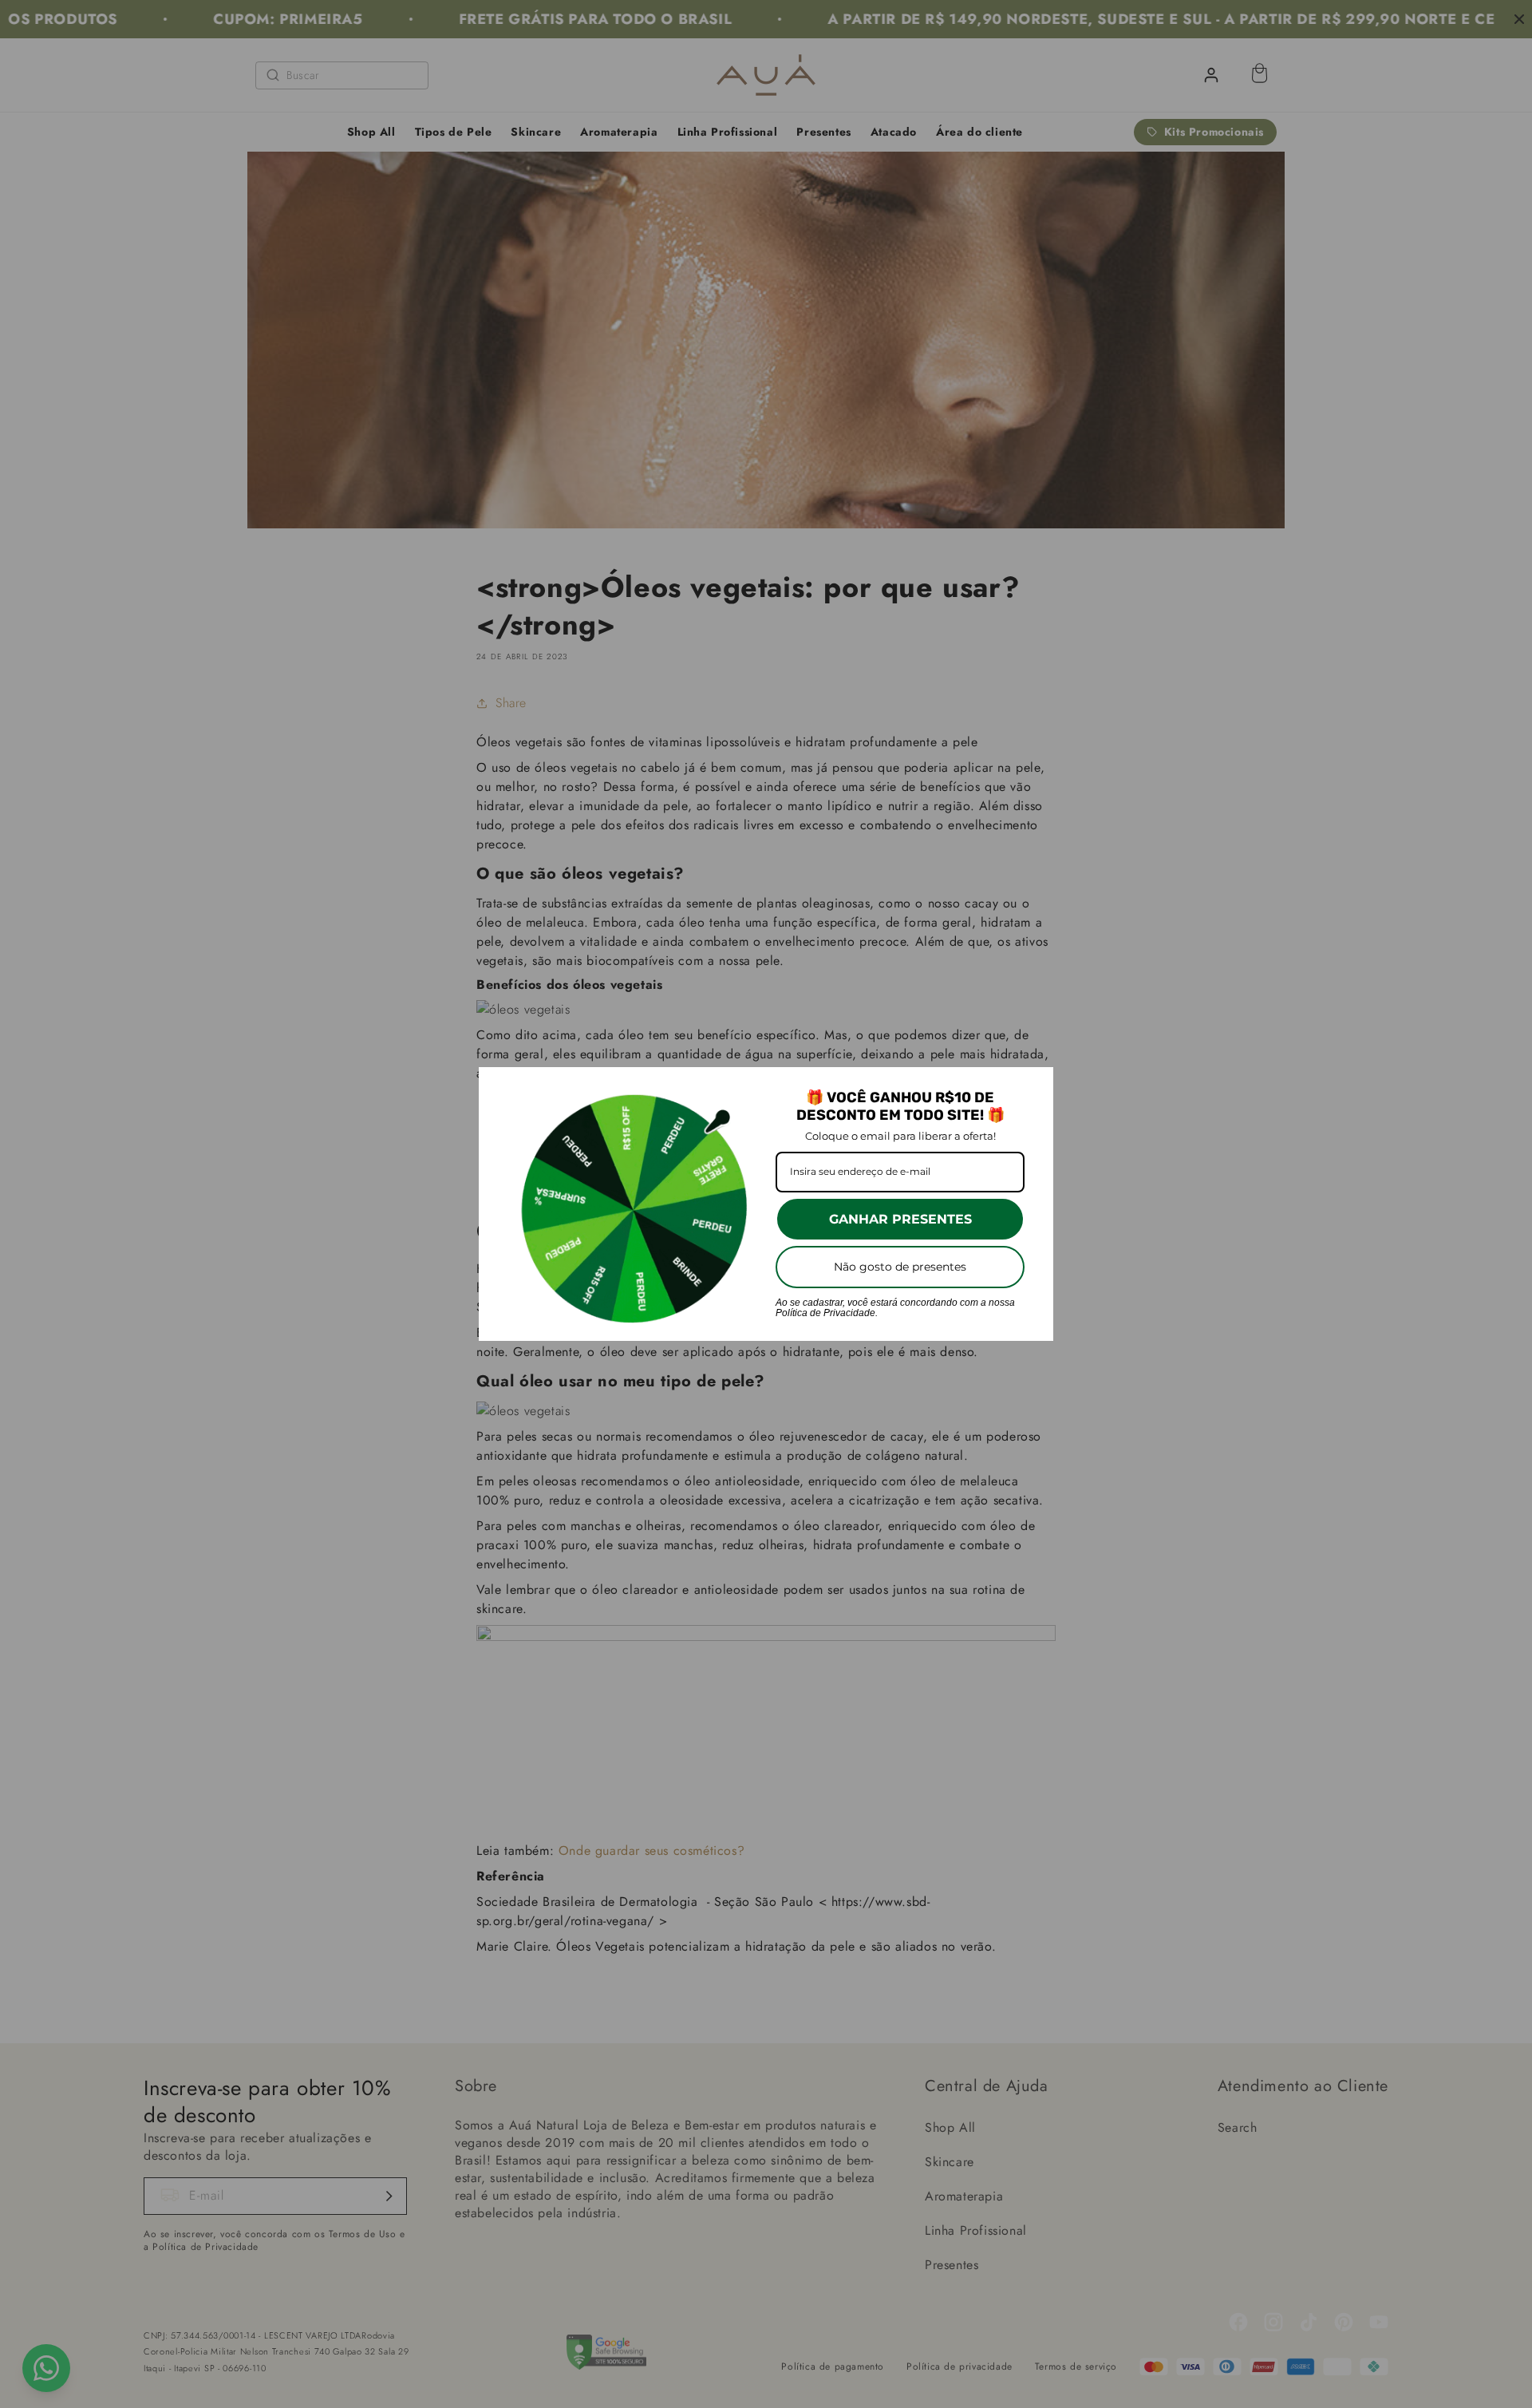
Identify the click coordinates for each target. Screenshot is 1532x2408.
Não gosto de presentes (900, 1267)
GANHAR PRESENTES (900, 1219)
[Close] (1034, 1086)
